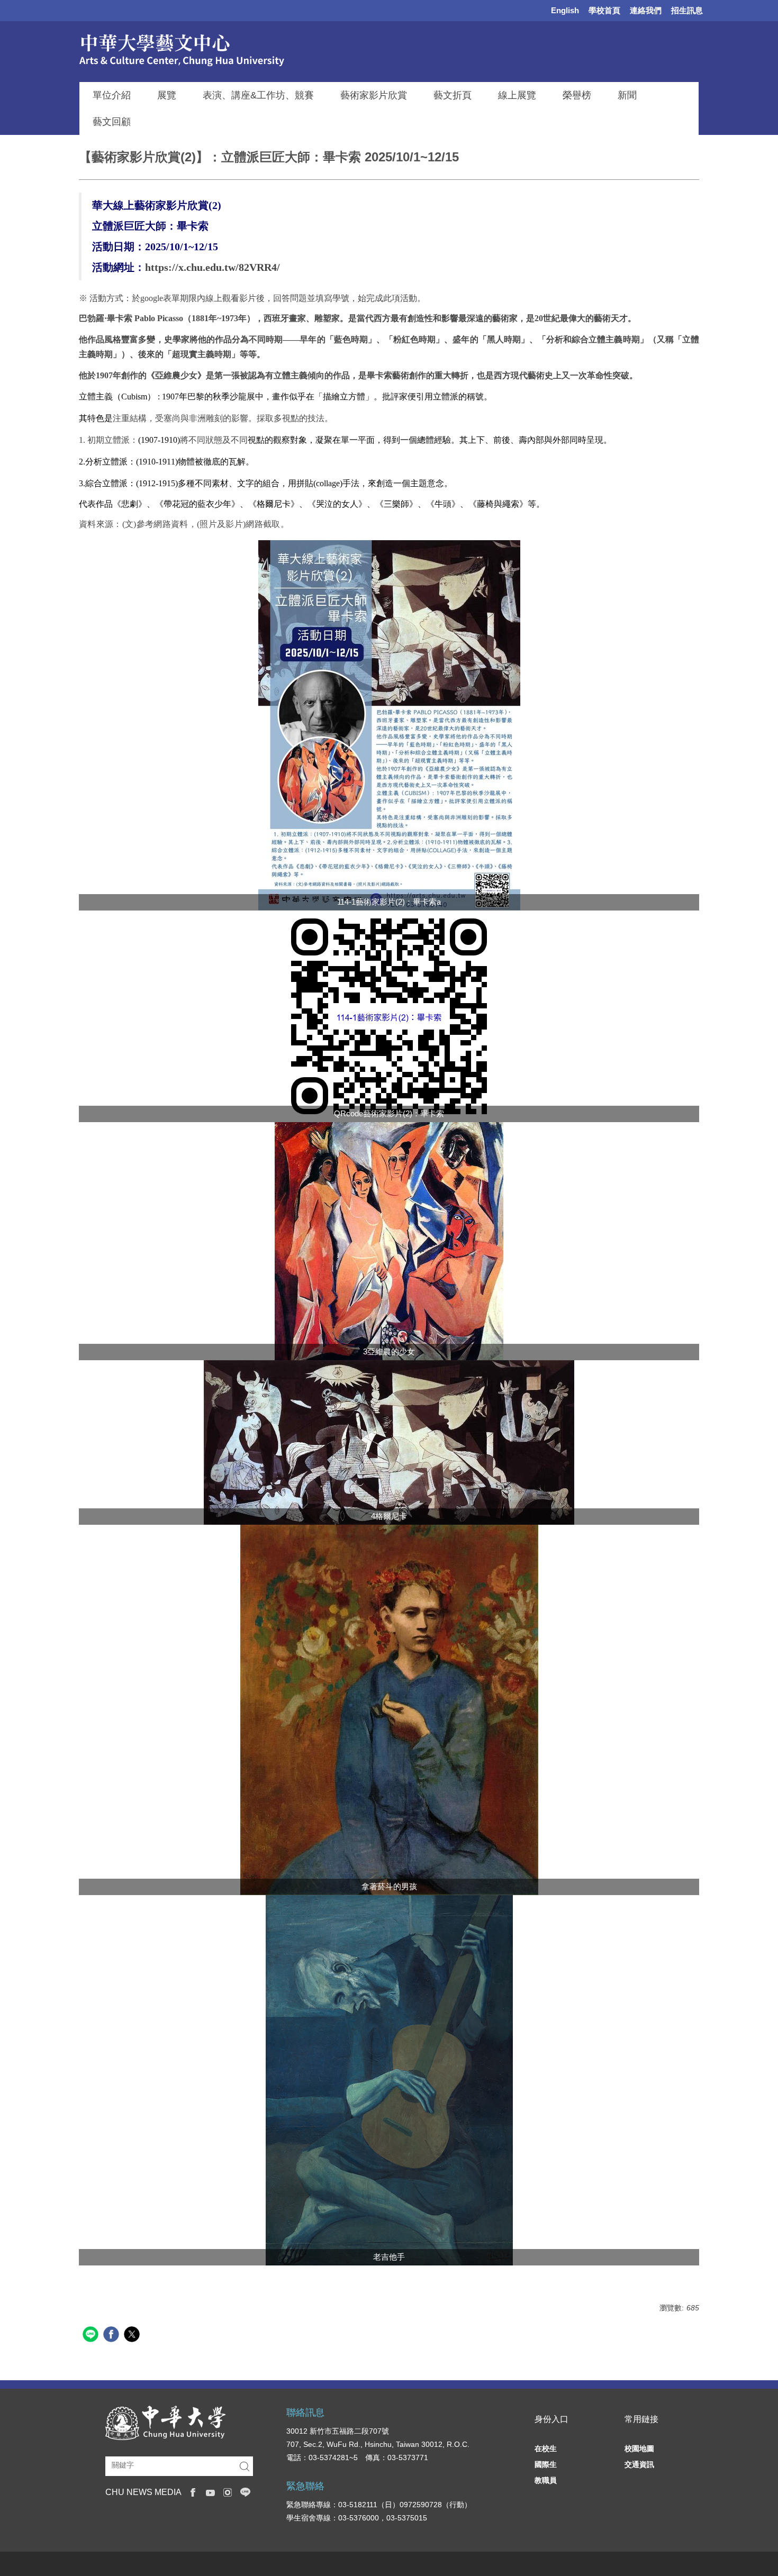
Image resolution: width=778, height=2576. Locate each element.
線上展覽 (517, 95)
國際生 (546, 2464)
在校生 (546, 2448)
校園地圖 (639, 2448)
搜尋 (245, 2466)
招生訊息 (687, 10)
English (565, 10)
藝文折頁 (453, 95)
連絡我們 (646, 10)
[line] (92, 2336)
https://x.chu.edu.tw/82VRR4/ (212, 267)
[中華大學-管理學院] (165, 2422)
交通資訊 (639, 2464)
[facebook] (112, 2336)
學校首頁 (604, 10)
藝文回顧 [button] (112, 122)
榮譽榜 (577, 95)
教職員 (546, 2480)
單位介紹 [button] (112, 95)
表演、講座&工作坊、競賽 (258, 95)
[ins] (228, 2491)
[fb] (193, 2491)
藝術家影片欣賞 (374, 95)
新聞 (627, 95)
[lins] (245, 2491)
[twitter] (133, 2336)
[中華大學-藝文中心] (210, 49)
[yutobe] (210, 2491)
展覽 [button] (167, 95)
